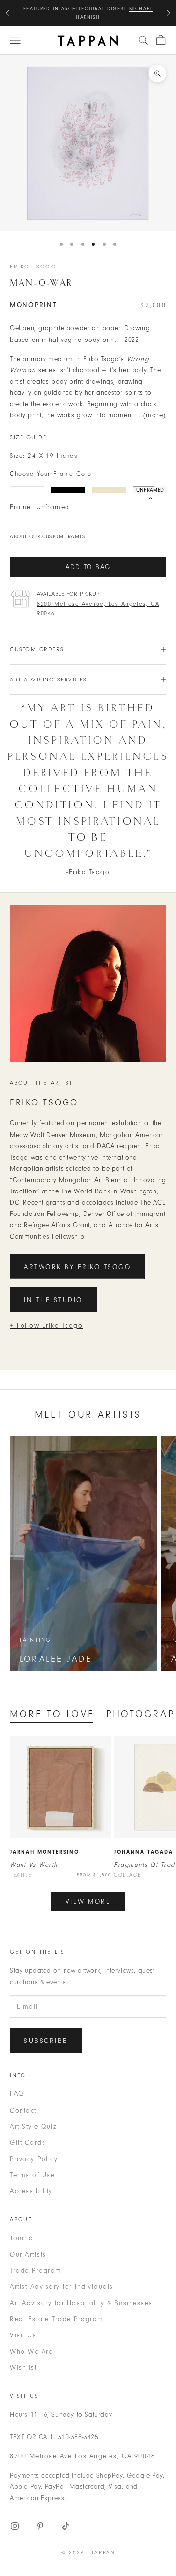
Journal (23, 2238)
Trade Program (36, 2271)
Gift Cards (28, 2143)
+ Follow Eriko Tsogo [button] (46, 1325)
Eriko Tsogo (33, 267)
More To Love (52, 1714)
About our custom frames (47, 537)
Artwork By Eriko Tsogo (77, 1267)
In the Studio (53, 1300)
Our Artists (28, 2254)
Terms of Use (32, 2175)
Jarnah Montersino (44, 1852)
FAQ (17, 2094)
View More (88, 1902)
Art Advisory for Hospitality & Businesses (81, 2303)
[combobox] (143, 40)
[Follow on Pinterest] (40, 2526)
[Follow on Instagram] (15, 2526)
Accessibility (31, 2191)
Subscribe (46, 2041)
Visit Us (23, 2335)
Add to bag (88, 567)
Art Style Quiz (33, 2126)
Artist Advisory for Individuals (62, 2287)
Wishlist (23, 2368)
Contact (23, 2110)
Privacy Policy (34, 2159)
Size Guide (28, 437)
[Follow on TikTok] (66, 2526)
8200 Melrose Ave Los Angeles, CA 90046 (82, 2456)
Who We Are (31, 2351)
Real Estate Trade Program (57, 2319)
